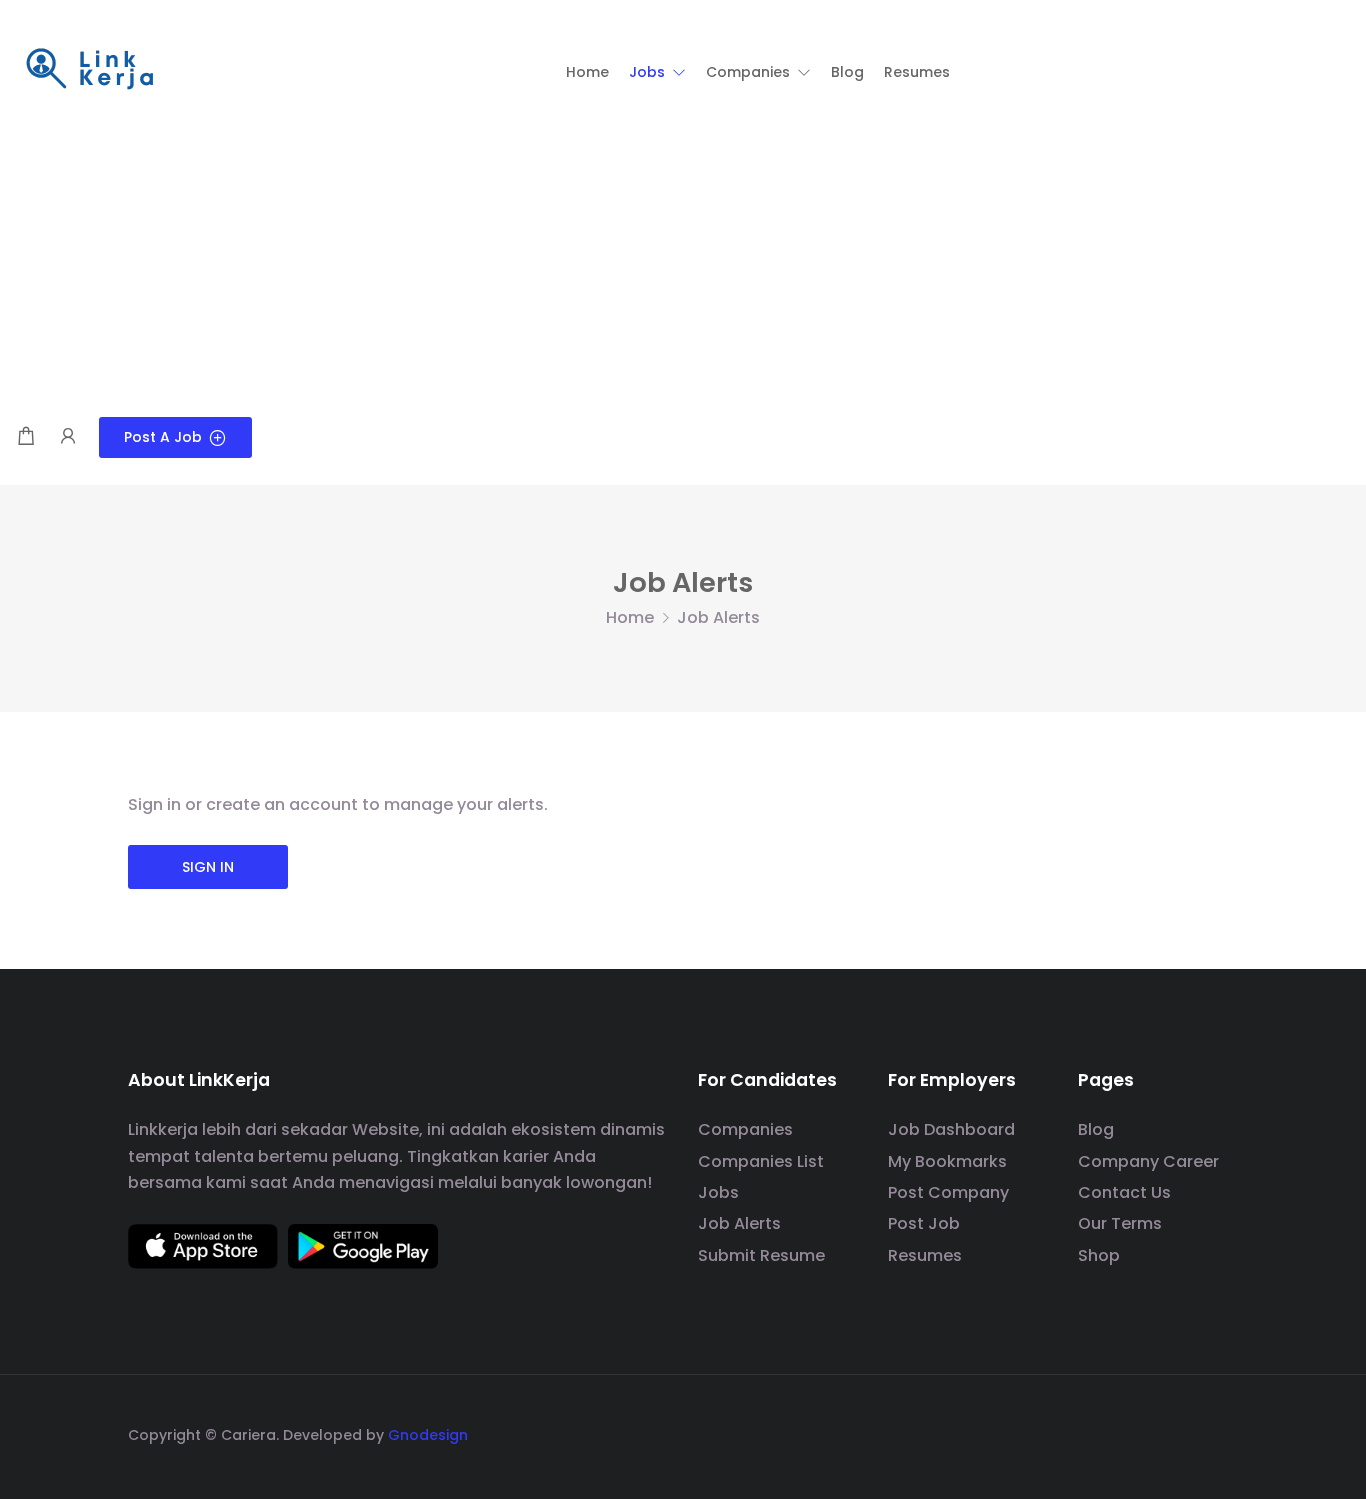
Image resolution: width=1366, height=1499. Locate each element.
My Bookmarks (947, 1161)
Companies (745, 1129)
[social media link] (1220, 1432)
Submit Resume (761, 1255)
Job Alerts (739, 1223)
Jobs (718, 1192)
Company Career (1148, 1161)
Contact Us (1124, 1192)
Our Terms (1120, 1223)
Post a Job (163, 437)
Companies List (761, 1161)
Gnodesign (428, 1435)
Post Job (924, 1223)
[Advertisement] (683, 267)
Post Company (948, 1192)
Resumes (925, 1255)
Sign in (208, 867)
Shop (1099, 1255)
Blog (1096, 1129)
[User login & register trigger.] (68, 437)
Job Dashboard (951, 1129)
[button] (657, 72)
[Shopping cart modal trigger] (26, 437)
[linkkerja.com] (90, 70)
